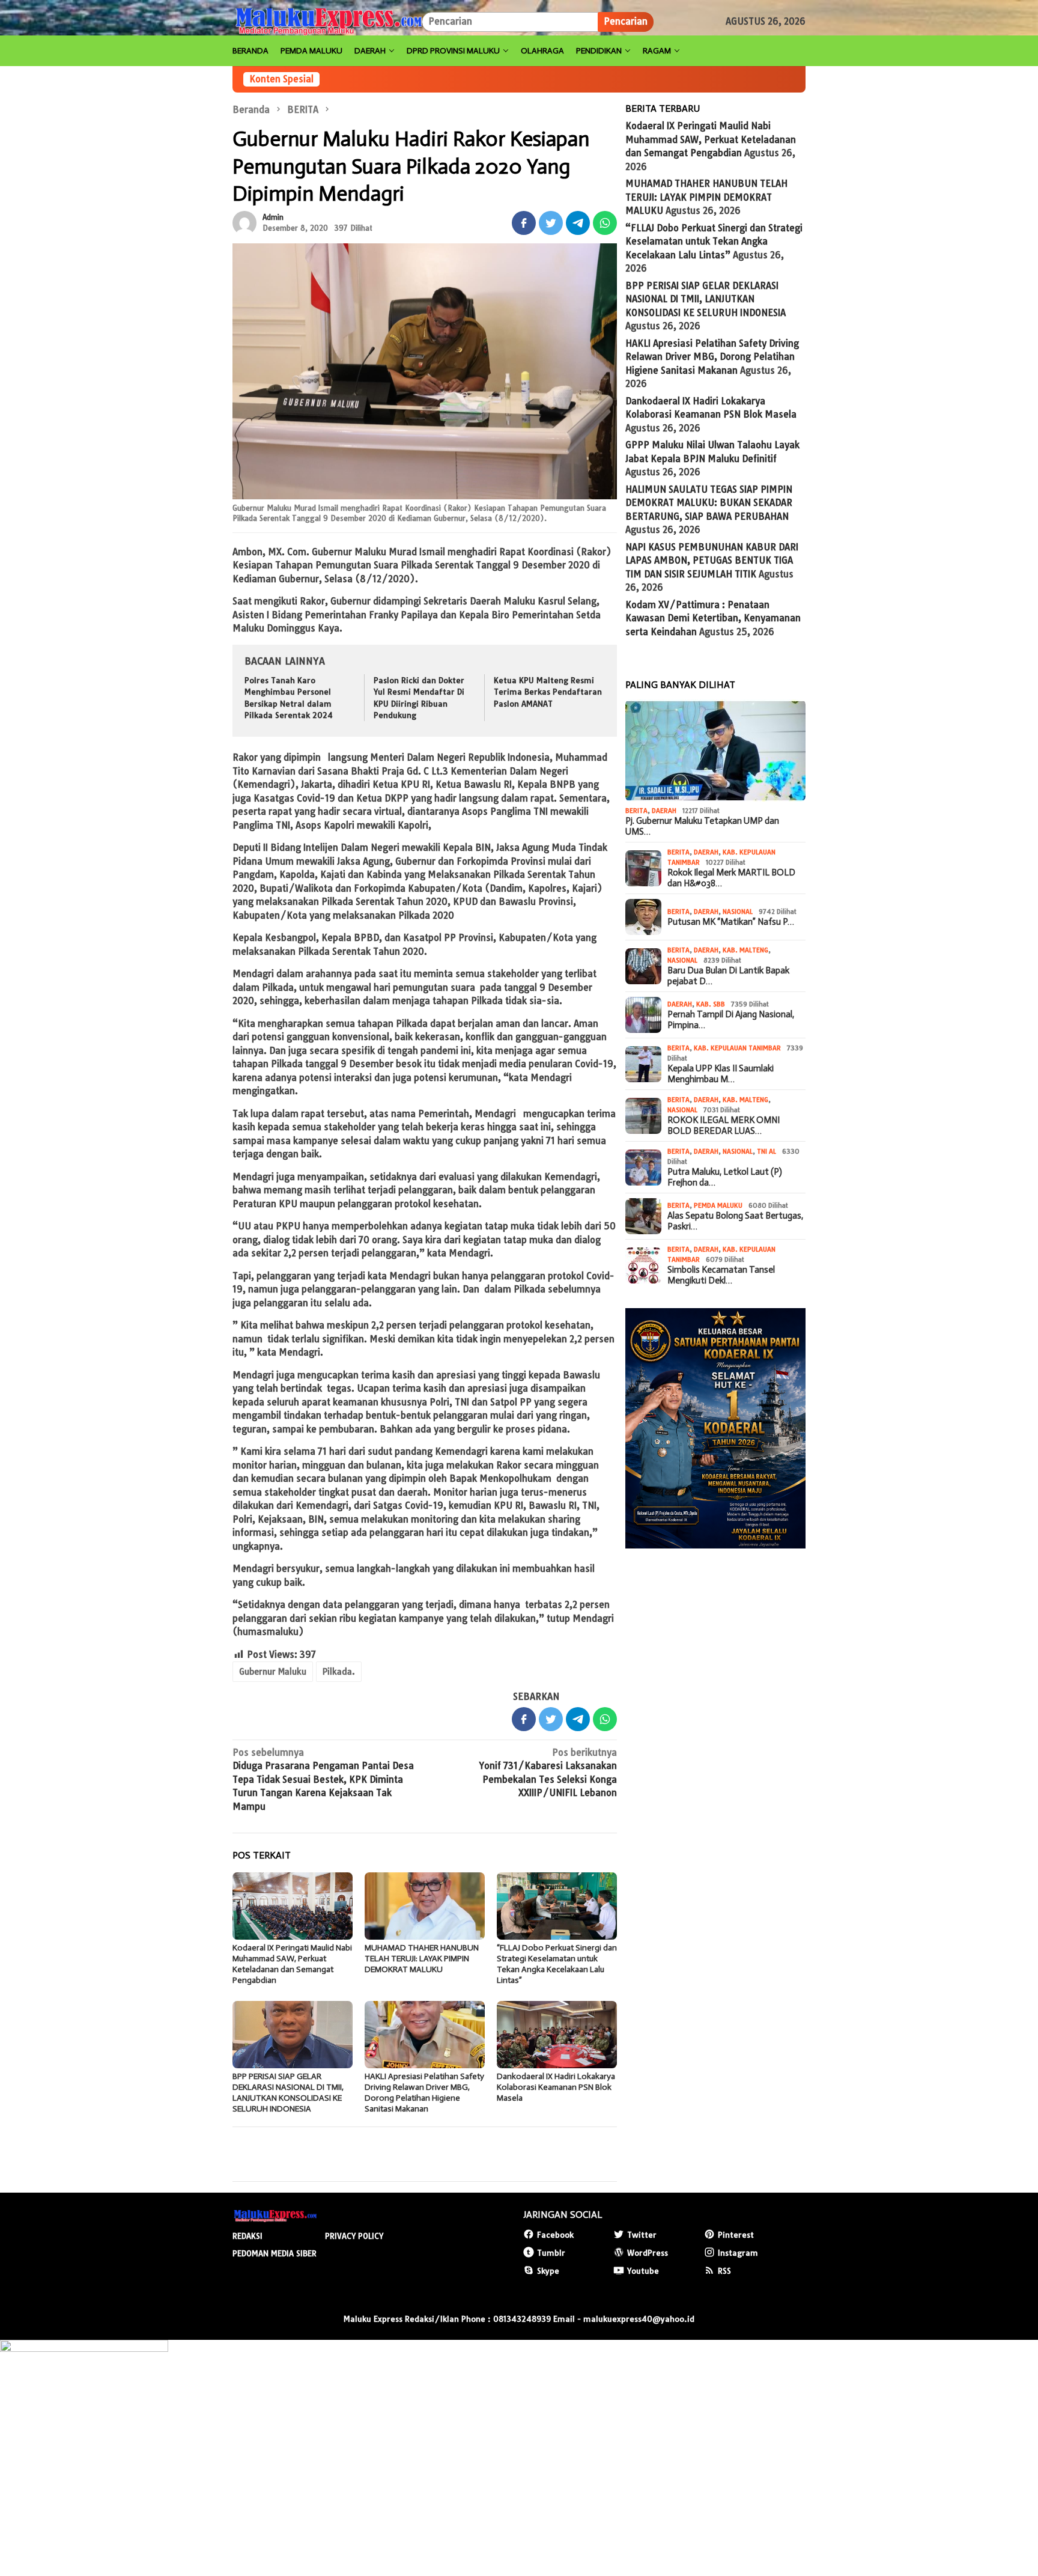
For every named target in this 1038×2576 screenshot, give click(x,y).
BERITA (636, 811)
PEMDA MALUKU (718, 1205)
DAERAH (664, 811)
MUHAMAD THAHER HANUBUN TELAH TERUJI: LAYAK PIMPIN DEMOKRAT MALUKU (422, 1959)
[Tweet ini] (551, 223)
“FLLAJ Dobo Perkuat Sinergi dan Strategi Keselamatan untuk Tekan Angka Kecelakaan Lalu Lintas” (557, 1964)
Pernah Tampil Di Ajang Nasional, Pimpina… (731, 1020)
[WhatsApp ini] (605, 223)
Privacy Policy (354, 2236)
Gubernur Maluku (273, 1672)
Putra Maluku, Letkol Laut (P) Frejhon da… (725, 1177)
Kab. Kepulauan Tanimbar (737, 1048)
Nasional (738, 912)
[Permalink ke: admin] (244, 222)
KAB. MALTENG (745, 950)
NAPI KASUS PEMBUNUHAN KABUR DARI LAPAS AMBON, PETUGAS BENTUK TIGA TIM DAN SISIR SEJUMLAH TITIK (712, 561)
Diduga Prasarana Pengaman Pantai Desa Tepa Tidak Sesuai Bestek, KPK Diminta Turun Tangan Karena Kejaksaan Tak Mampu (323, 1780)
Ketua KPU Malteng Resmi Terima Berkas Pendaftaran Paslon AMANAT (548, 692)
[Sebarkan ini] (524, 223)
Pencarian (626, 21)
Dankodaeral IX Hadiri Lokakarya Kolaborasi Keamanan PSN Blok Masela (556, 2087)
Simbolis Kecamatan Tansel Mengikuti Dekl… (721, 1275)
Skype (548, 2271)
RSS (724, 2271)
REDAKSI (247, 2236)
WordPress (648, 2253)
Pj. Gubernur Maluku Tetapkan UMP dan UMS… (702, 826)
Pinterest (736, 2235)
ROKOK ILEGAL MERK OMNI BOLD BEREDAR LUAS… (724, 1125)
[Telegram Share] (578, 223)
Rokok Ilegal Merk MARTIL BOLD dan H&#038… (731, 878)
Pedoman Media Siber (275, 2253)
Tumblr (551, 2253)
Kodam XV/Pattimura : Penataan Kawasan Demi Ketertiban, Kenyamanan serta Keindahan (713, 618)
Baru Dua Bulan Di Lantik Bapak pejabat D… (728, 976)
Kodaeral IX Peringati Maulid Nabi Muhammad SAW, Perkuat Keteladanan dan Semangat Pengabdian (292, 1964)
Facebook (555, 2235)
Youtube (643, 2271)
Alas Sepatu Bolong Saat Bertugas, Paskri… (735, 1222)
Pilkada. (339, 1672)
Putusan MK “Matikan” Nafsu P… (731, 922)
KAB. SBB (711, 1004)
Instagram (738, 2253)
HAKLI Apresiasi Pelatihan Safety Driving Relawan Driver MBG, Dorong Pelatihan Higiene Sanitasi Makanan (424, 2093)
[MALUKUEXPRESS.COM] (327, 21)
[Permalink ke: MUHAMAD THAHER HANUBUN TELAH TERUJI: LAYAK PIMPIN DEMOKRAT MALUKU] (425, 1906)
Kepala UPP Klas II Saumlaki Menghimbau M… (721, 1074)
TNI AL (766, 1151)
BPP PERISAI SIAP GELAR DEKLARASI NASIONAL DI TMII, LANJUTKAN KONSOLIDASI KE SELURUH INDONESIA (288, 2093)
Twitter (642, 2235)
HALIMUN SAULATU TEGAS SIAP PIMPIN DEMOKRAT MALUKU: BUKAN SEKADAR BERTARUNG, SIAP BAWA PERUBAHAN (709, 503)
